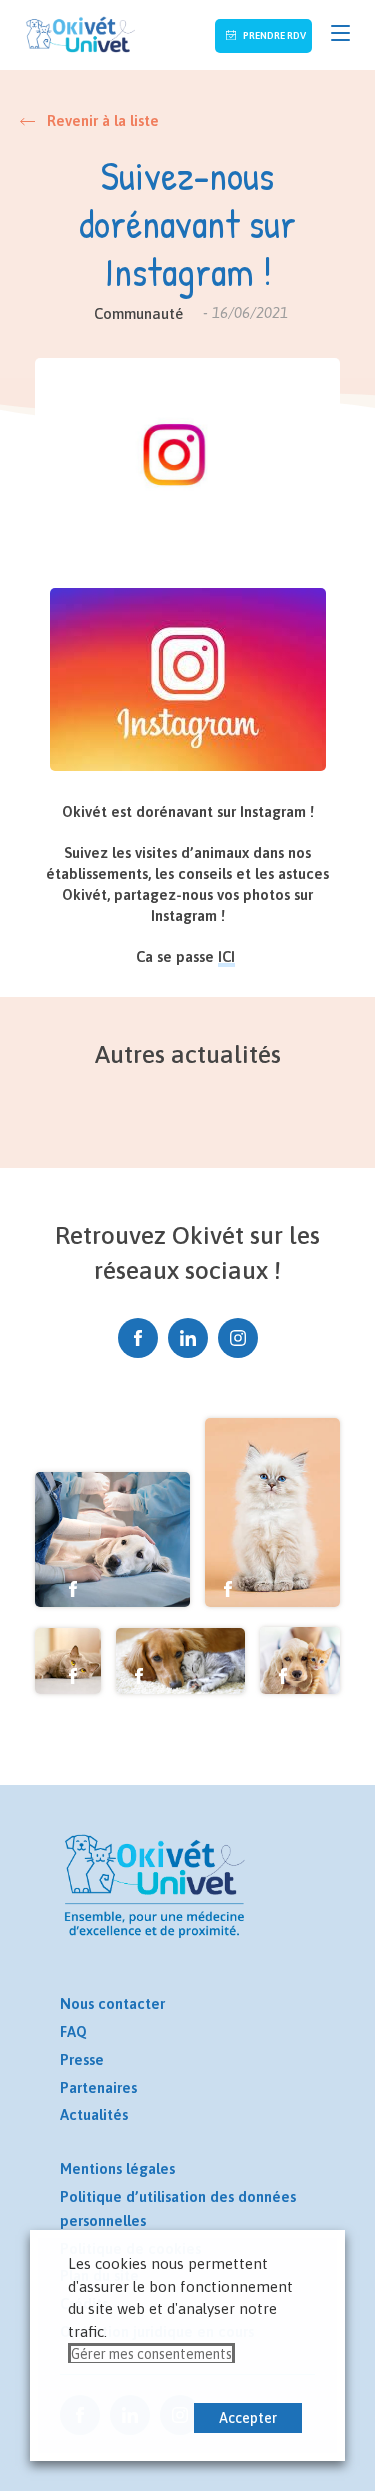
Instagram (238, 1338)
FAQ (73, 2031)
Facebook (138, 1338)
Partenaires (98, 2087)
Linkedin (188, 1338)
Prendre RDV (273, 35)
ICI (226, 956)
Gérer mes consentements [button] (151, 2354)
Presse (82, 2059)
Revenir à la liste (103, 120)
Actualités (94, 2114)
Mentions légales (117, 2168)
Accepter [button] (248, 2418)
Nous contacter (112, 2003)
